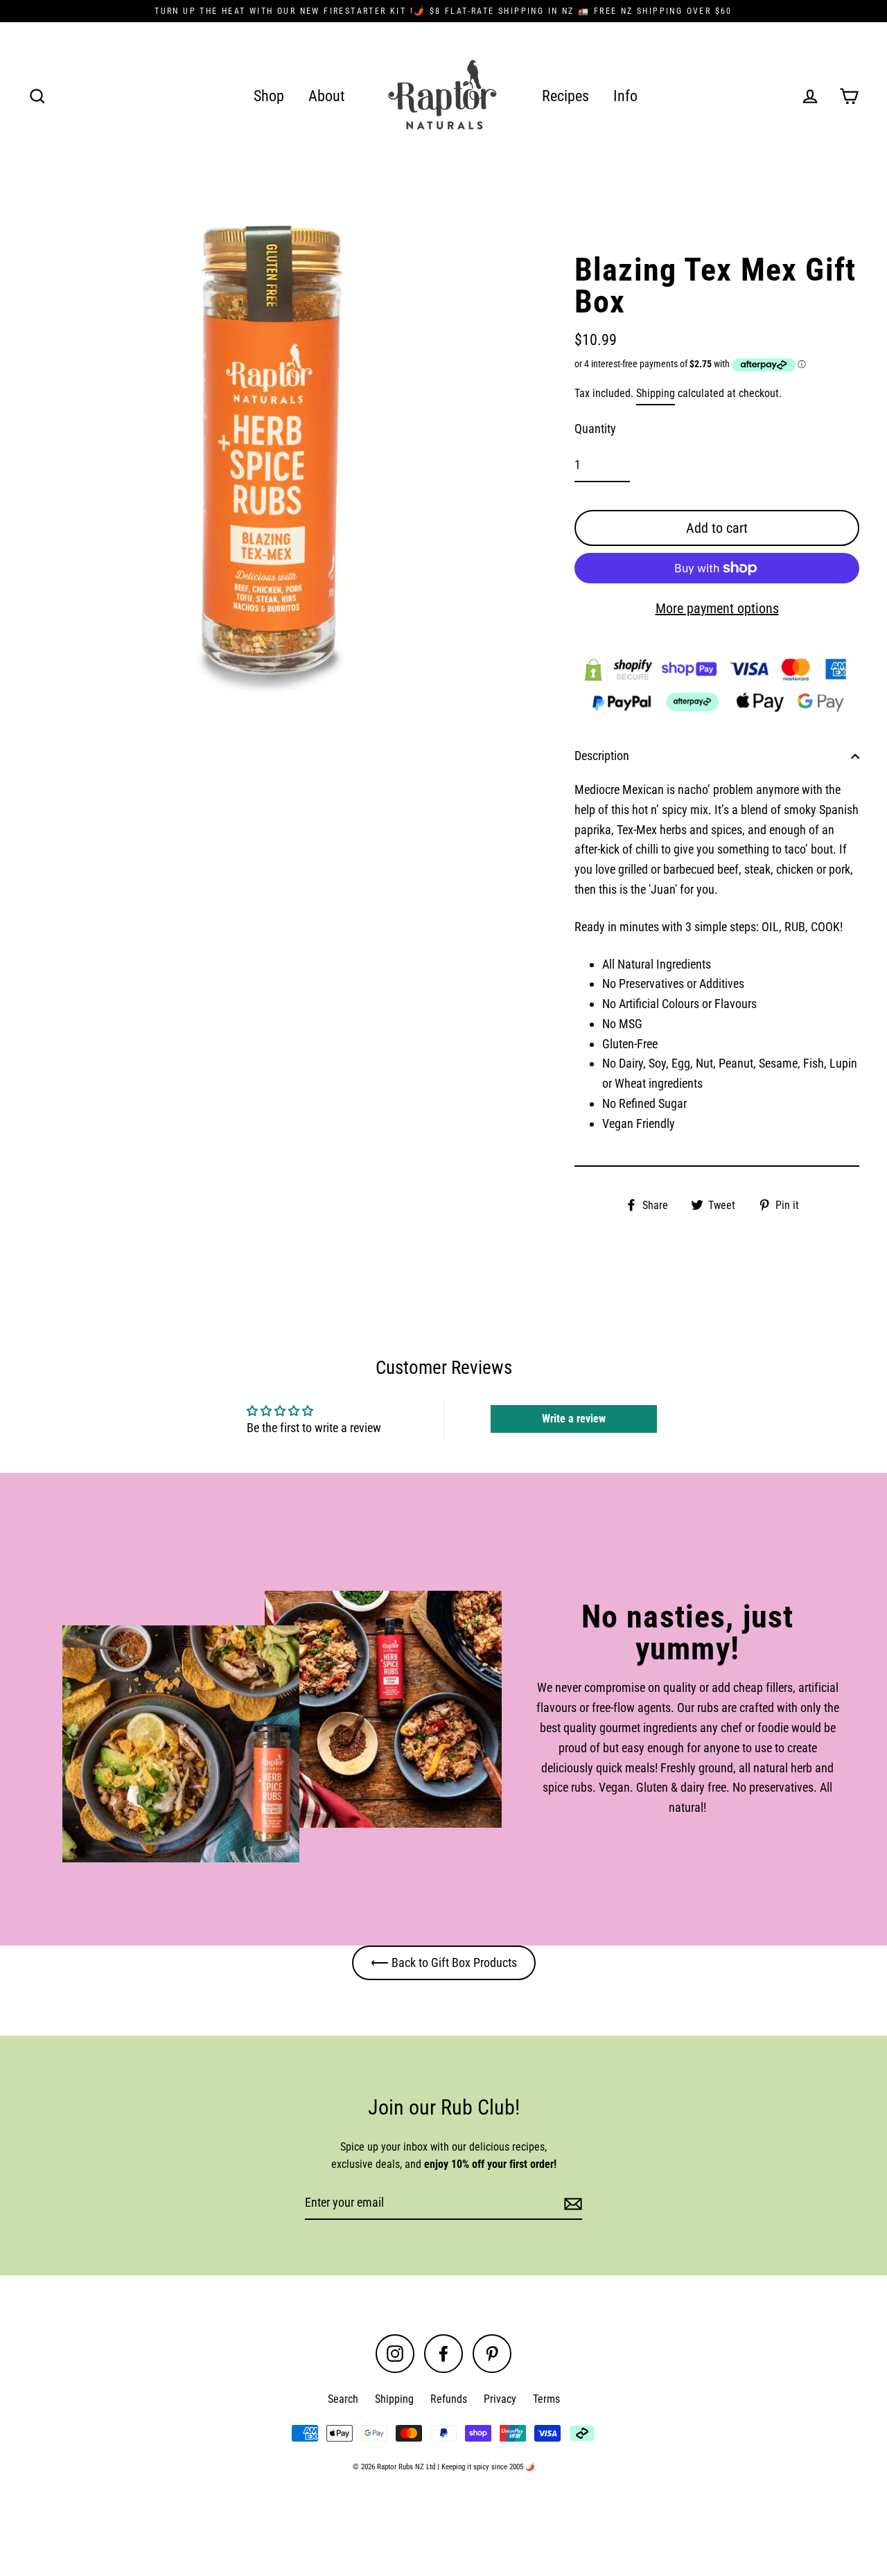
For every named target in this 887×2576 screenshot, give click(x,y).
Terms (546, 2399)
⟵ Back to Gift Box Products (444, 1962)
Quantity (595, 429)
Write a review (574, 1419)
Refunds (449, 2399)
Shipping (656, 393)
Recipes (565, 96)
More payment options (717, 608)
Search (343, 2399)
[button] (277, 2446)
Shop (269, 96)
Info (625, 96)
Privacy (500, 2399)
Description (602, 756)
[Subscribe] (571, 2204)
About (327, 96)
